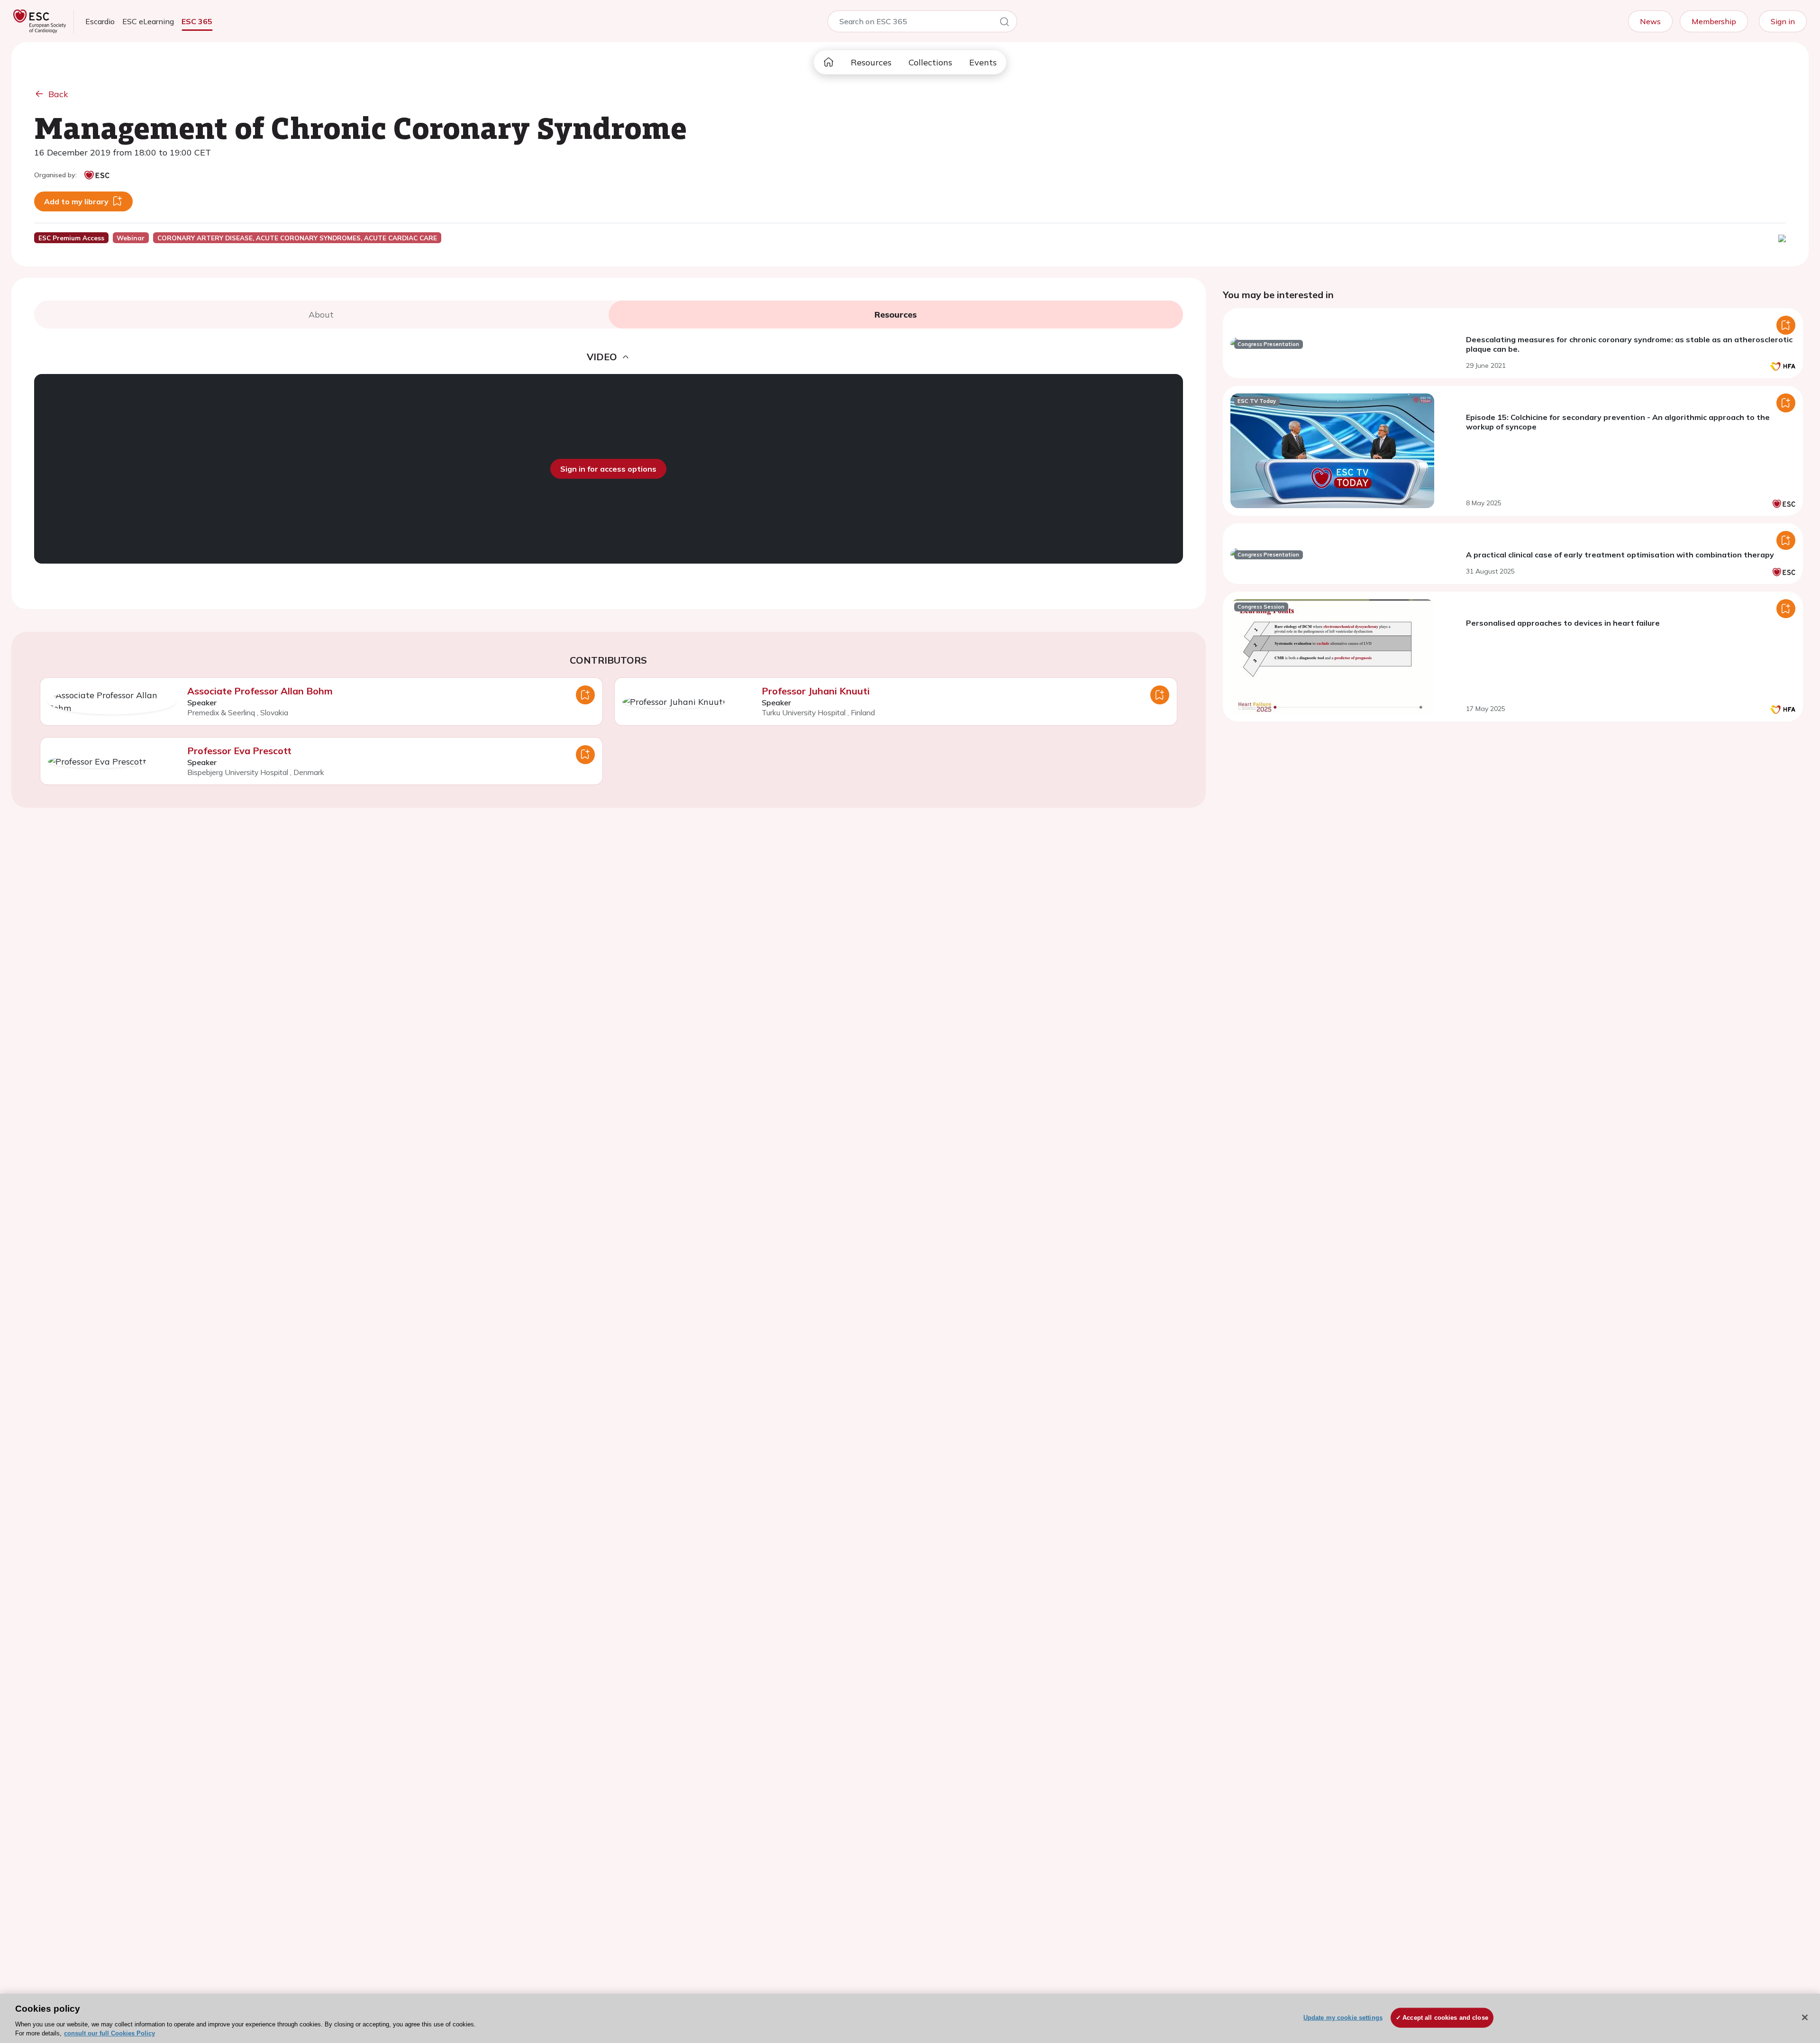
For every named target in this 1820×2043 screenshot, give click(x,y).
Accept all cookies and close (1445, 2018)
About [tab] (321, 315)
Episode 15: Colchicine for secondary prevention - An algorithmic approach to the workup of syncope (1618, 422)
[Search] (1004, 23)
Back (58, 94)
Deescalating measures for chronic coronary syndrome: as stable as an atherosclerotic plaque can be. (1629, 344)
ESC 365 (197, 21)
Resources (871, 62)
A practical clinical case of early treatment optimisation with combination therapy (1620, 555)
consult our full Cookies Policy (109, 2033)
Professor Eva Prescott (239, 751)
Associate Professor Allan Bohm (260, 691)
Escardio (100, 21)
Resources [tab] (896, 315)
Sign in (1783, 21)
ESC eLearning (148, 21)
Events (983, 62)
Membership (1714, 21)
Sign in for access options (608, 469)
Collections (930, 62)
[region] (910, 2018)
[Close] (1805, 2017)
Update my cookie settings (1343, 2018)
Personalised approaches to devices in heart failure (1563, 623)
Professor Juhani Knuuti (816, 691)
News (1650, 21)
